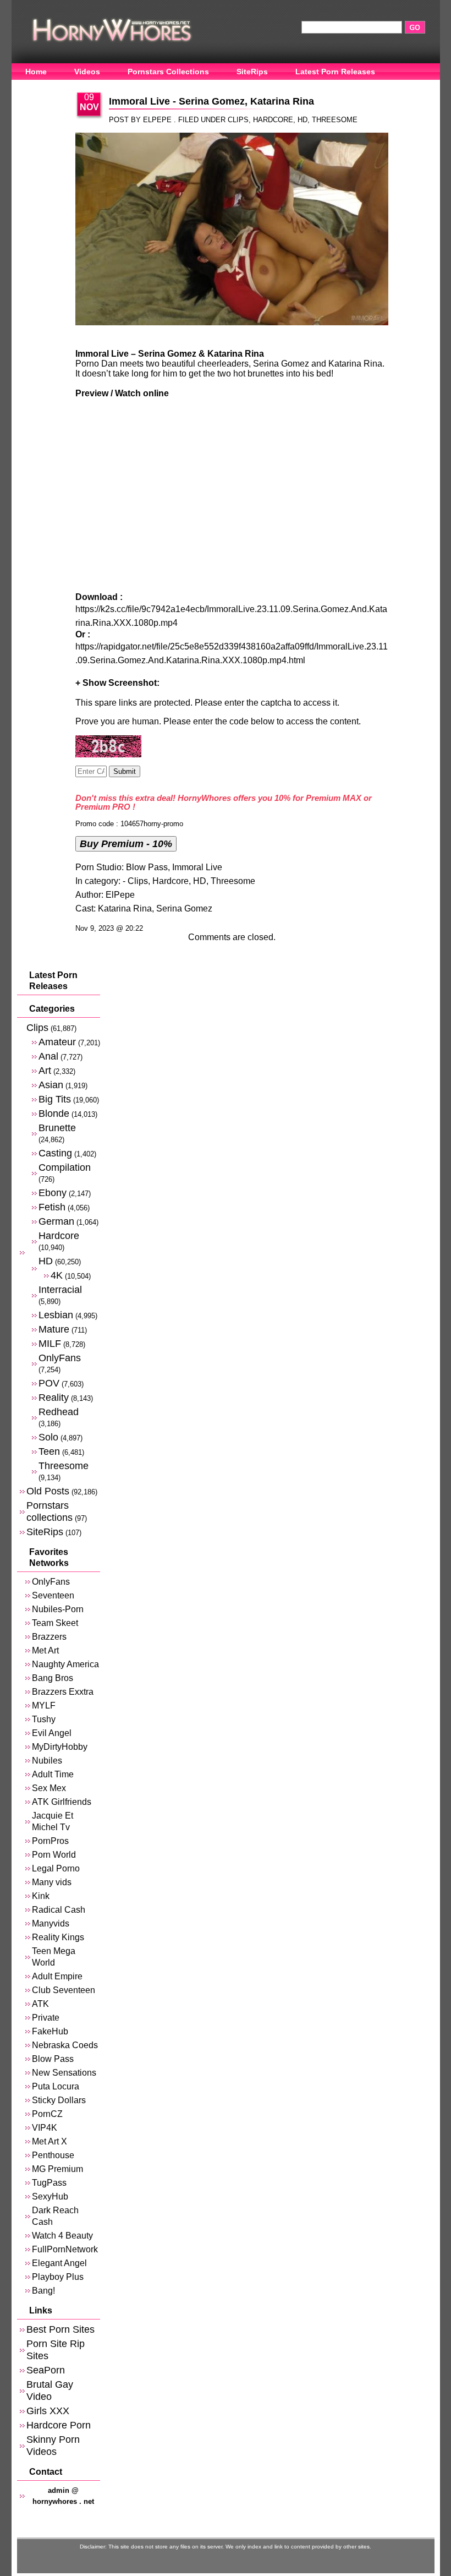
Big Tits (55, 1099)
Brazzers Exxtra (63, 1692)
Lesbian (56, 1315)
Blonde (54, 1113)
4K (57, 1275)
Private (46, 2018)
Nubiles (47, 1761)
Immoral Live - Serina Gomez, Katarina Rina (211, 101)
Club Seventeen (64, 1990)
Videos (87, 72)
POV (49, 1383)
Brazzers (49, 1637)
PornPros (50, 1841)
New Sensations (64, 2073)
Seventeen (53, 1595)
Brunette (57, 1128)
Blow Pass (147, 867)
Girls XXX (48, 2411)
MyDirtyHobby (60, 1747)
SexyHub (50, 2196)
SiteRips (252, 72)
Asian (51, 1085)
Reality (54, 1397)
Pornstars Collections (168, 72)
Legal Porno (56, 1868)
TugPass (49, 2183)
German (56, 1221)
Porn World (54, 1855)
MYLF (44, 1705)
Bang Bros (53, 1678)
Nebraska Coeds (65, 2045)
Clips (238, 120)
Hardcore (273, 120)
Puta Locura (56, 2086)
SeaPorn (46, 2370)
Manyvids (51, 1923)
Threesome (335, 120)
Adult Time (53, 1774)
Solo (48, 1437)
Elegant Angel (59, 2263)
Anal (48, 1056)
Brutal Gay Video (50, 2390)
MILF (50, 1343)
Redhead (59, 1412)
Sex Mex (49, 1788)
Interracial (60, 1289)
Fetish (52, 1207)
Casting (55, 1153)
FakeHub (50, 2031)
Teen (49, 1451)
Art (45, 1070)
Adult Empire (57, 1976)
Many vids (52, 1882)
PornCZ (47, 2114)
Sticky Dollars (59, 2100)
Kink (41, 1896)
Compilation (65, 1167)
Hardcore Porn (59, 2425)
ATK (40, 2004)
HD (302, 120)
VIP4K (45, 2128)
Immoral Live (197, 867)
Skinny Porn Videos (53, 2445)
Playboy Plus (58, 2277)
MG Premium (57, 2169)
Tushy (44, 1719)
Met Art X (50, 2141)
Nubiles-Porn (58, 1609)
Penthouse (53, 2155)
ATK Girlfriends (62, 1802)
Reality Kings (58, 1937)
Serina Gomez (184, 908)
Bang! (43, 2291)
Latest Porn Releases (335, 72)
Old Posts (48, 1491)
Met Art (45, 1650)
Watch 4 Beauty (62, 2236)
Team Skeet (55, 1623)
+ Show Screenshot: (117, 683)
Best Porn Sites (61, 2329)
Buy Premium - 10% (126, 844)
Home (36, 72)
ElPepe (120, 895)
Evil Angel (52, 1733)
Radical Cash (59, 1910)
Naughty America (65, 1664)
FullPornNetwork (65, 2249)
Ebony (53, 1193)
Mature (54, 1329)
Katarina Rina (125, 908)
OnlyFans (43, 89)
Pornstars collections (50, 1511)
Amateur (57, 1042)
